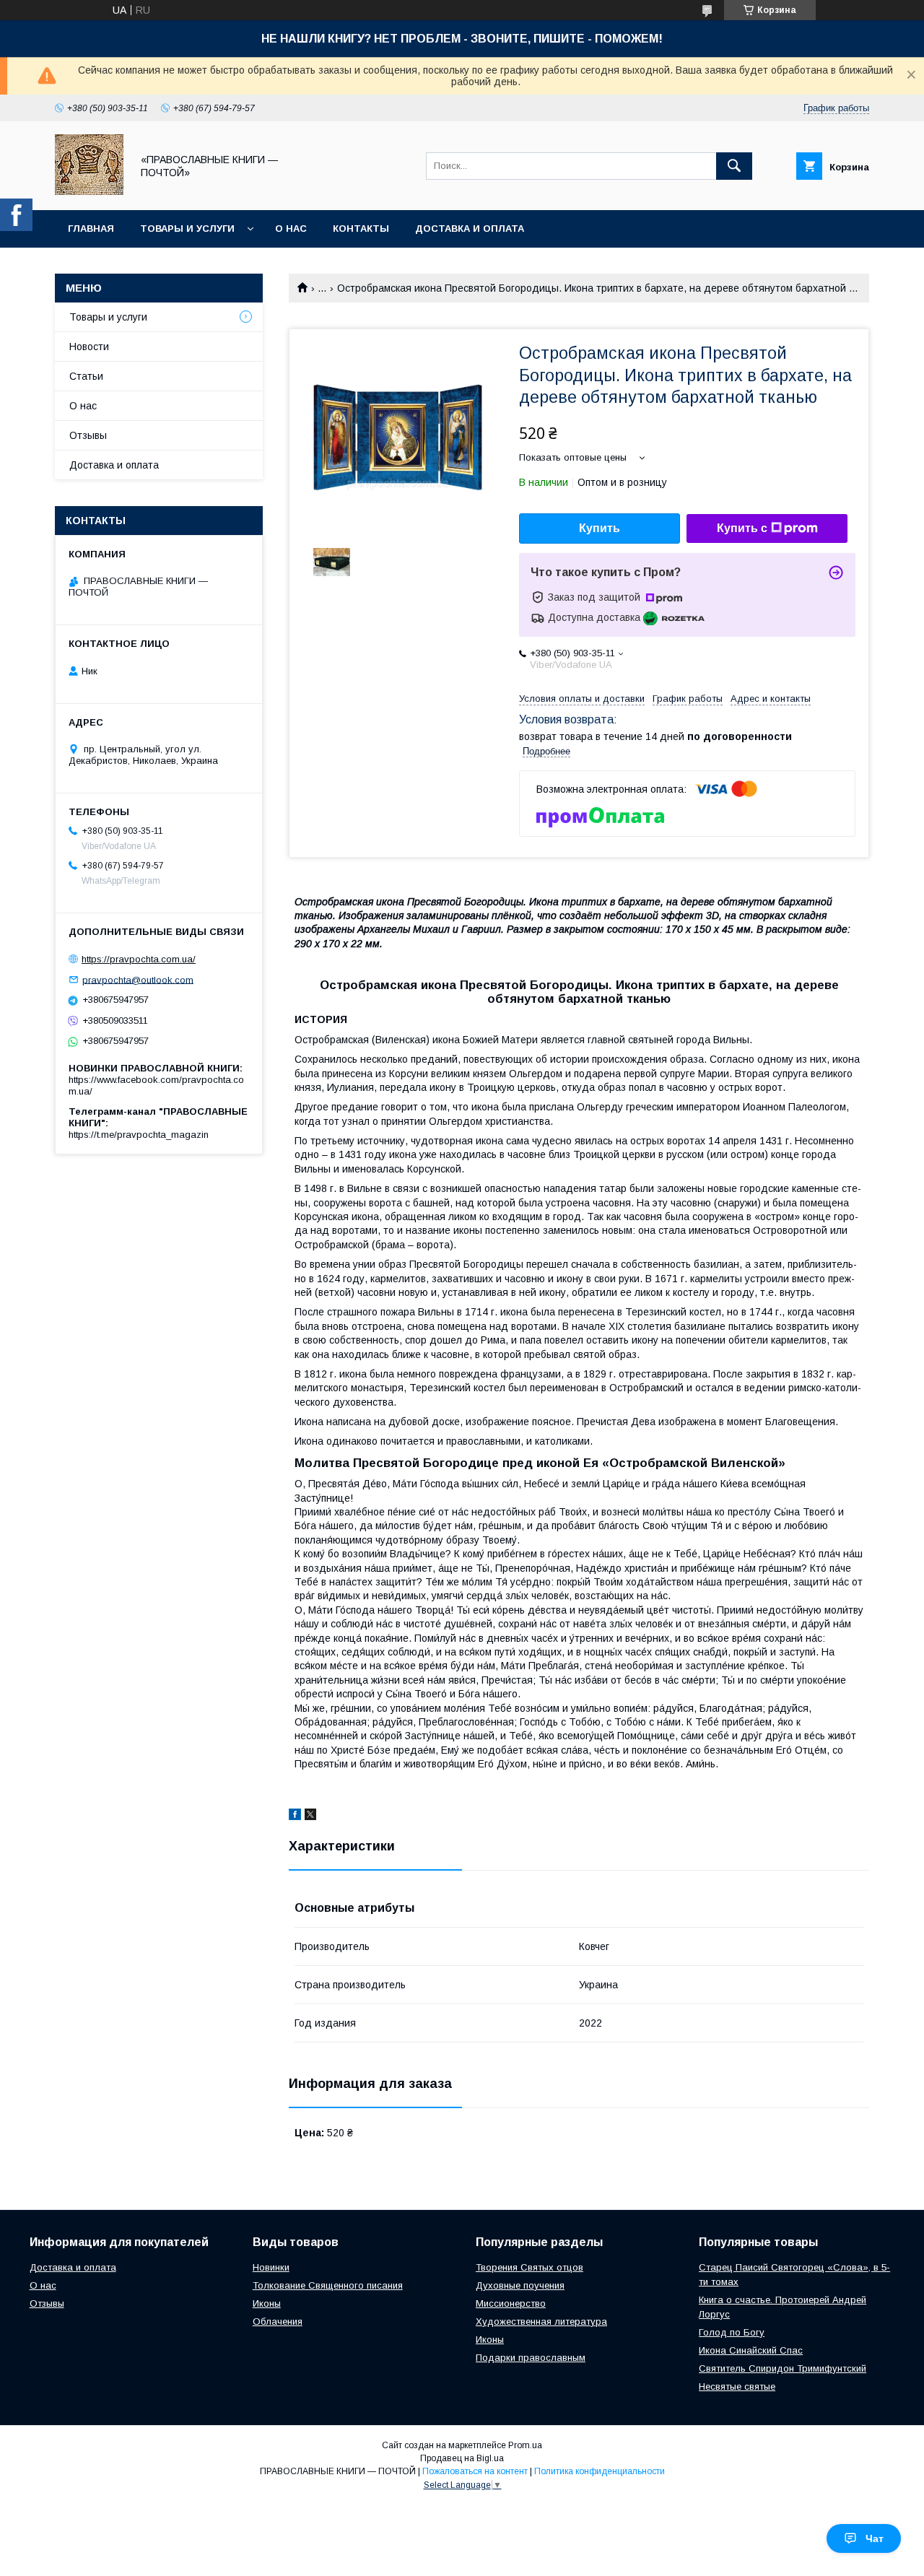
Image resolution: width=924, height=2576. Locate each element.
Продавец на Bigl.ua (462, 2458)
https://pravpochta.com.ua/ (139, 959)
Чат (875, 2538)
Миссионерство (511, 2303)
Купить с (742, 528)
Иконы (267, 2303)
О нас (291, 229)
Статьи (86, 376)
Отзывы (88, 435)
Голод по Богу (732, 2332)
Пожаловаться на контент (475, 2471)
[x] (310, 1816)
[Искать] (734, 166)
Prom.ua (525, 2445)
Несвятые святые (737, 2386)
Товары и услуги (187, 229)
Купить (600, 528)
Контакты (361, 229)
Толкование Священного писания (328, 2285)
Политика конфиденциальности (600, 2471)
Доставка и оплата (470, 229)
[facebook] (295, 1816)
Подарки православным (531, 2358)
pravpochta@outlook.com (138, 979)
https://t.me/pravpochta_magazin (139, 1135)
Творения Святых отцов (529, 2267)
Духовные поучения (520, 2285)
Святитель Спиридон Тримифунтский (783, 2368)
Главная (91, 229)
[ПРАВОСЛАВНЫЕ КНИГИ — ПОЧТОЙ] (89, 191)
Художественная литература (541, 2322)
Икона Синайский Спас (751, 2350)
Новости (89, 347)
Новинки (271, 2267)
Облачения (278, 2322)
